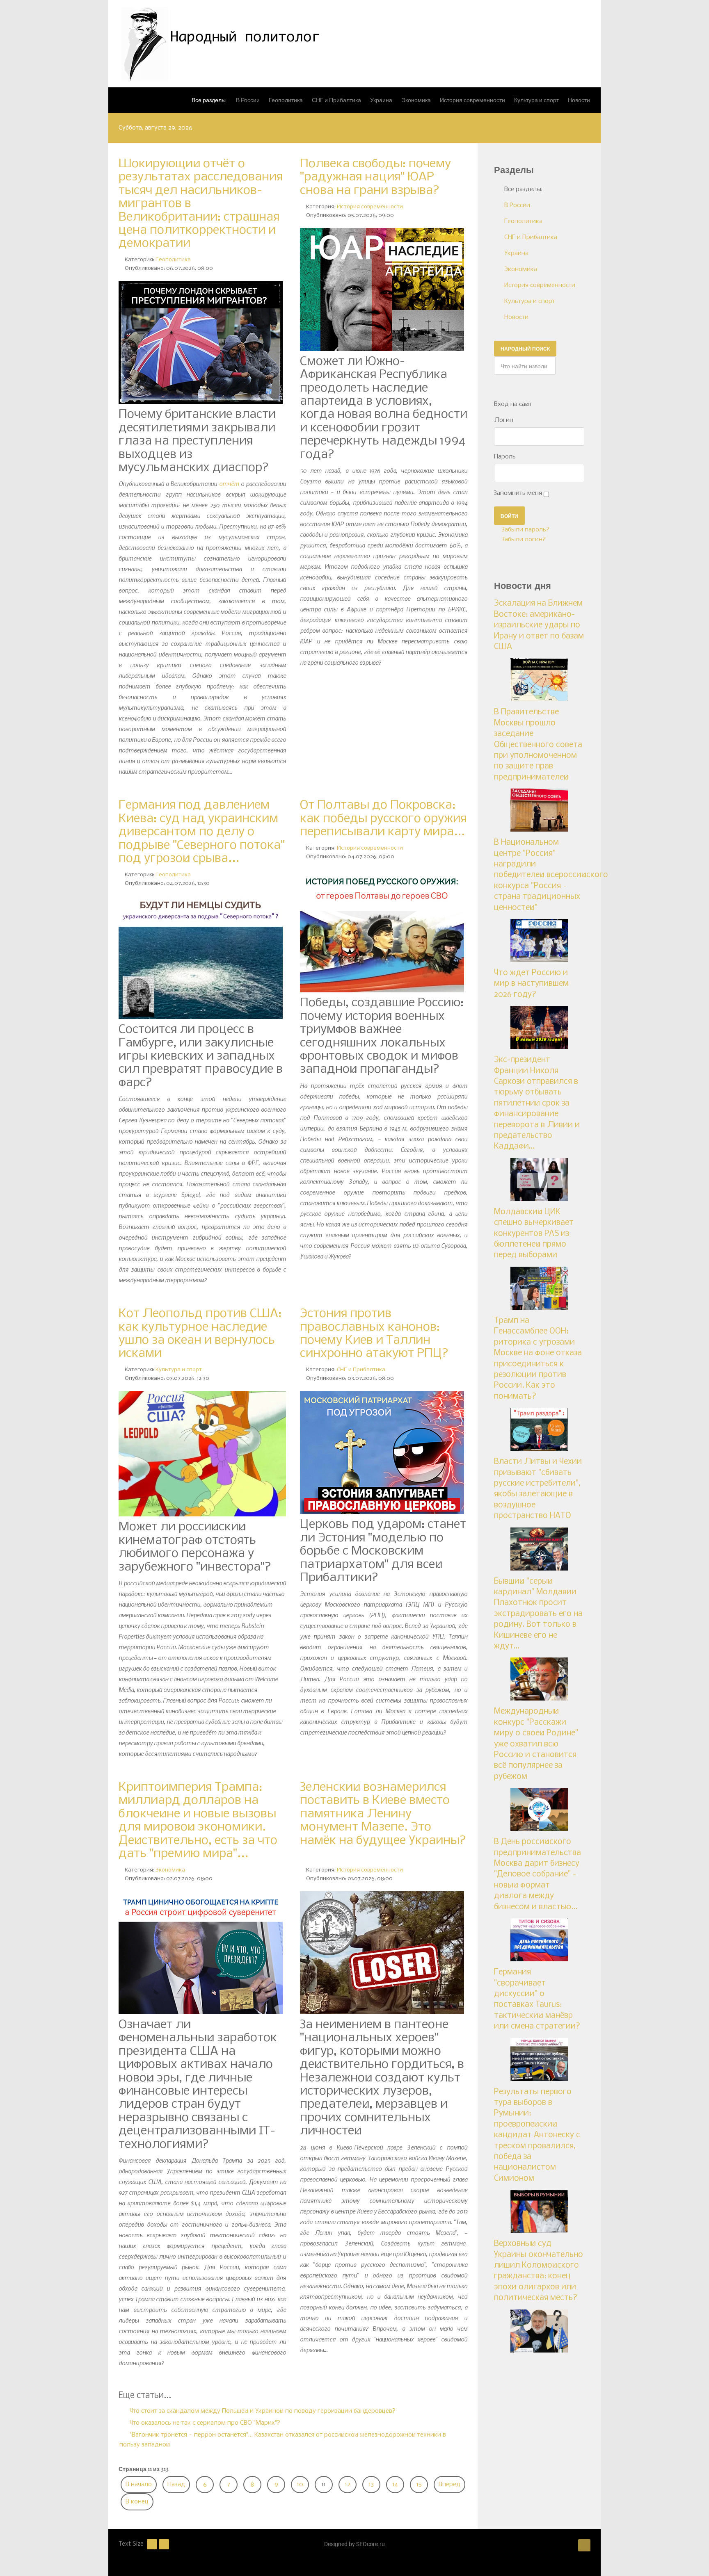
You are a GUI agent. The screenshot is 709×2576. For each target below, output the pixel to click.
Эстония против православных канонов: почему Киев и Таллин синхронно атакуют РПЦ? (374, 1334)
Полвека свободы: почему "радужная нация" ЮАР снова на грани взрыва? (375, 177)
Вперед (449, 2485)
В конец (137, 2502)
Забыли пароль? (525, 530)
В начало (139, 2485)
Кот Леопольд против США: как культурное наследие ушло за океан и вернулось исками (200, 1334)
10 (300, 2485)
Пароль (505, 457)
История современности (370, 207)
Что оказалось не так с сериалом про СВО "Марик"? (204, 2423)
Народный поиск (525, 349)
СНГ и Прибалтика (361, 1370)
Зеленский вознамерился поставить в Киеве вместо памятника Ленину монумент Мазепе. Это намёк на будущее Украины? (383, 1821)
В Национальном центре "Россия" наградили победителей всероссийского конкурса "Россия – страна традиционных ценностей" (551, 875)
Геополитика (173, 260)
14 (395, 2485)
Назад (176, 2485)
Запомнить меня (518, 493)
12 (348, 2485)
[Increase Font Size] (164, 2544)
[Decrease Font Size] (152, 2544)
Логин (504, 420)
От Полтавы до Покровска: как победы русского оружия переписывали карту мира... (383, 819)
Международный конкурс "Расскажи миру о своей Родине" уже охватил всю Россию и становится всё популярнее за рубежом (536, 1744)
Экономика (170, 1870)
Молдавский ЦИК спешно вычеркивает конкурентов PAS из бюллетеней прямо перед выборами (534, 1234)
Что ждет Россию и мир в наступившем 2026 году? (531, 984)
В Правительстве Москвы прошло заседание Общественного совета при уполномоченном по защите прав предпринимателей (538, 745)
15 (419, 2485)
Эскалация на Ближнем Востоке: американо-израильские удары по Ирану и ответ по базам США (539, 625)
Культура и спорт (179, 1370)
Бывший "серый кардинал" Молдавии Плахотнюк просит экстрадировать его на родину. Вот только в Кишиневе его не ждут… (538, 1614)
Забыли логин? (523, 540)
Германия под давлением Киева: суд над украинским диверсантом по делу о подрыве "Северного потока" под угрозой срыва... (202, 832)
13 (371, 2485)
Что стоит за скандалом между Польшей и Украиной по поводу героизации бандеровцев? (262, 2411)
